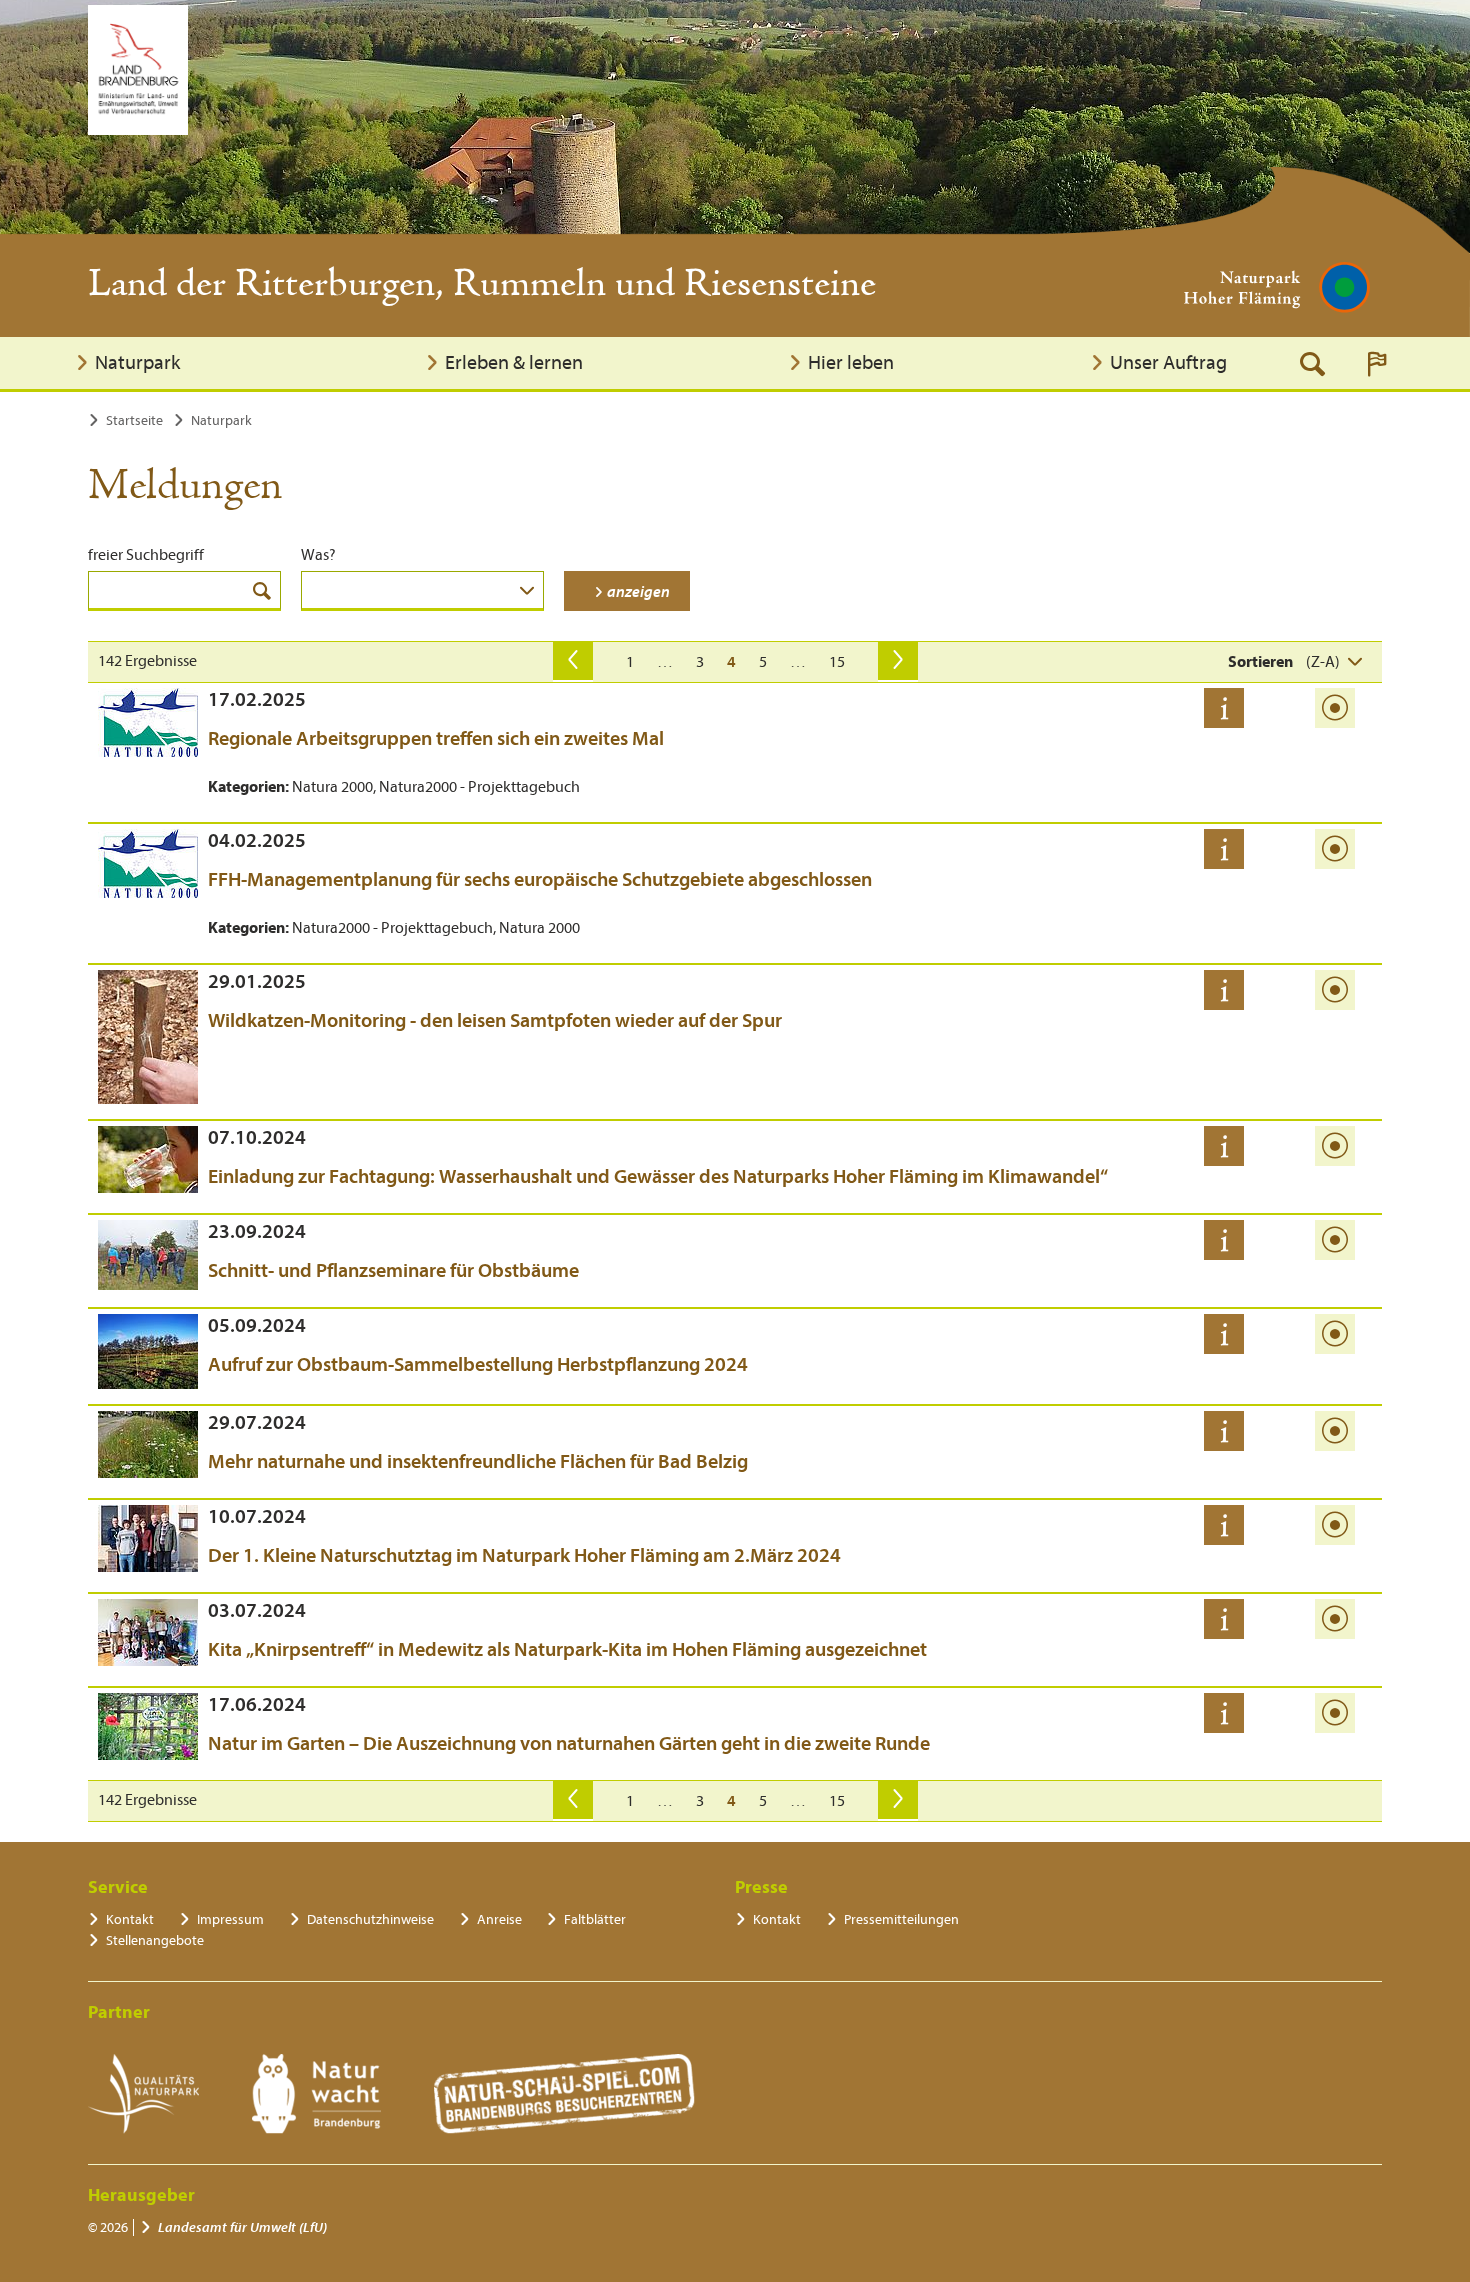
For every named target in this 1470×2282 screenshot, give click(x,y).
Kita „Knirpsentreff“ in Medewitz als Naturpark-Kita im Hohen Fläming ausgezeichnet (567, 1649)
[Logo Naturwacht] (316, 2094)
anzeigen (638, 592)
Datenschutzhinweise (370, 1919)
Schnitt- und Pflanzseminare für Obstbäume (393, 1270)
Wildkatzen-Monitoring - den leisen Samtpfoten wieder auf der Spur (495, 1020)
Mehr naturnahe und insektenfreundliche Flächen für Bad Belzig (478, 1461)
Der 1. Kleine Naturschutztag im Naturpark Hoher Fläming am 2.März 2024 (524, 1555)
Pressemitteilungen (901, 1919)
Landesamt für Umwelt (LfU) (242, 2227)
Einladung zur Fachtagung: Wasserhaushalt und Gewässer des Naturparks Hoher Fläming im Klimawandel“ (658, 1176)
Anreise (499, 1919)
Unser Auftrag (1168, 362)
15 (837, 662)
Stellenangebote (155, 1940)
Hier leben (851, 362)
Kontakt (130, 1919)
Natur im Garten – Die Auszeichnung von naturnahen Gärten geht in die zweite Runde (569, 1743)
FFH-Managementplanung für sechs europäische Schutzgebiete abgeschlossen (540, 879)
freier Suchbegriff (146, 555)
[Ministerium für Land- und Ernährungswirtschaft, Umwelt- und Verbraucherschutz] (138, 70)
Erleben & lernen (514, 362)
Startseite (134, 420)
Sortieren (1260, 662)
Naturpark (137, 362)
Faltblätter (595, 1919)
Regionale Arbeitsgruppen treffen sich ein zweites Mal (436, 738)
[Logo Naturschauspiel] (564, 2094)
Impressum (230, 1919)
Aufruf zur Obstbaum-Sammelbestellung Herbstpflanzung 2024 (478, 1364)
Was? (318, 555)
